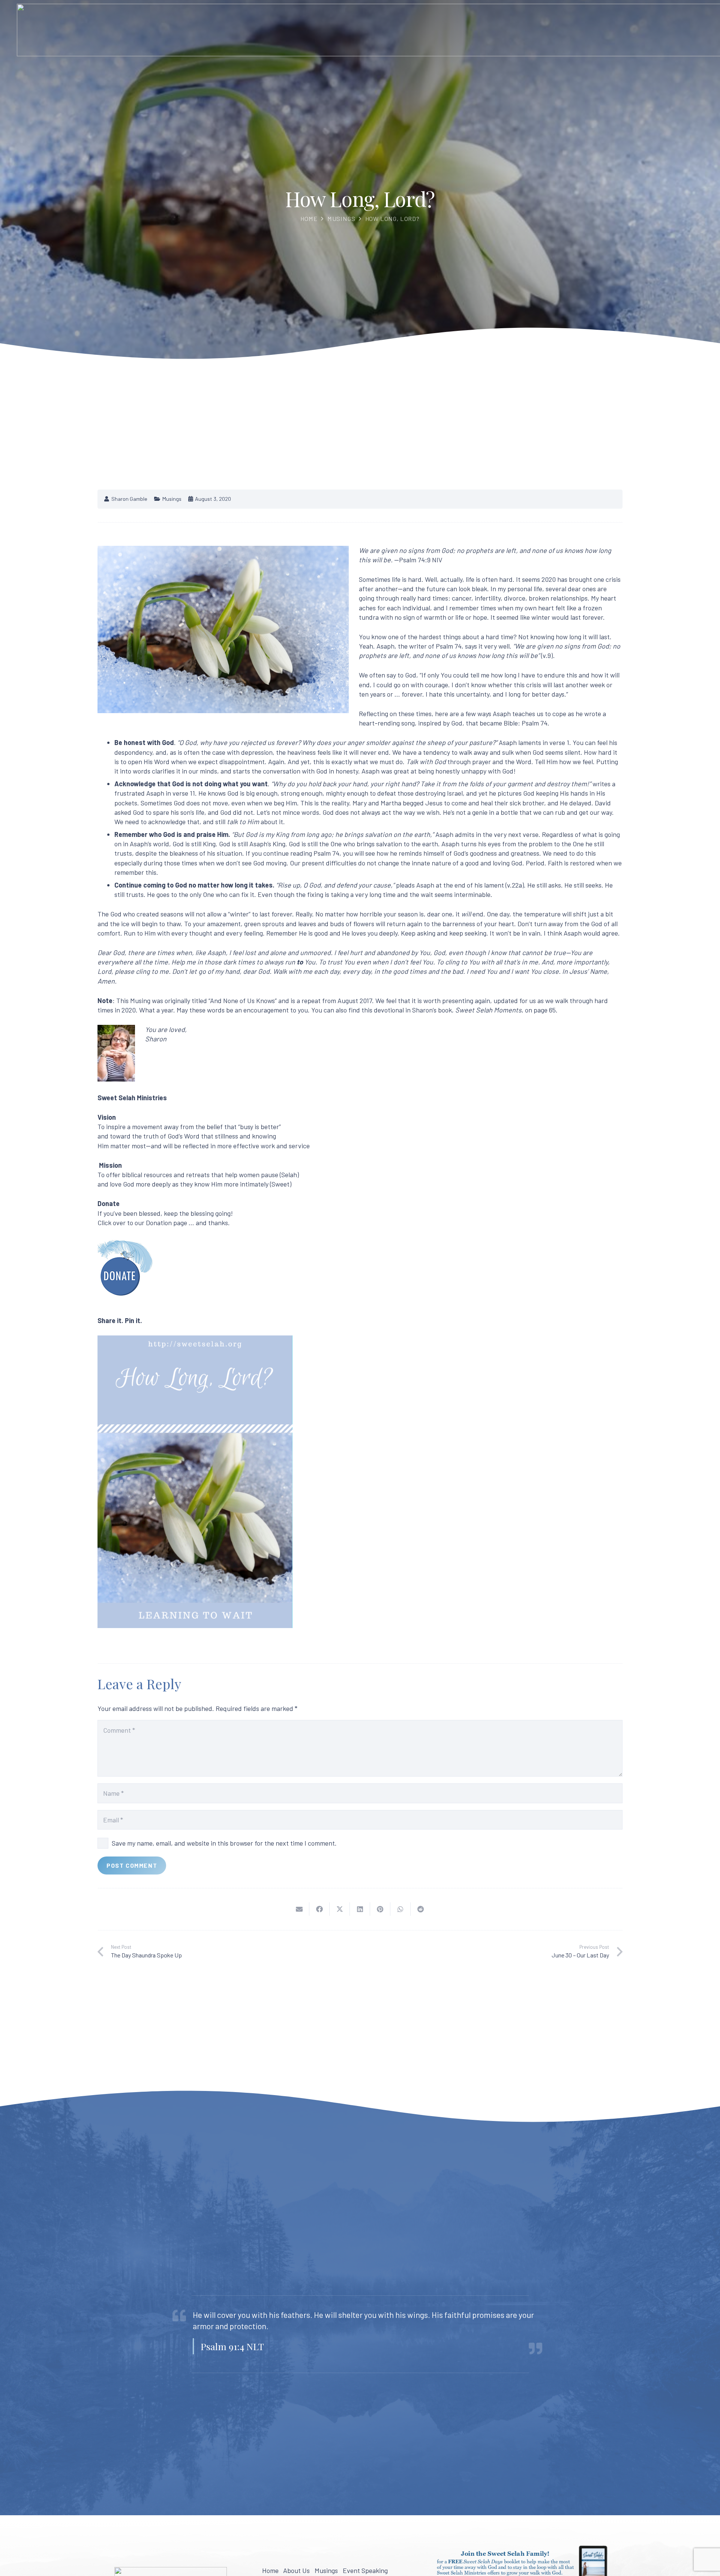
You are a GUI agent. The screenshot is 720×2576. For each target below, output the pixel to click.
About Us (296, 2570)
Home (309, 219)
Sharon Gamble (129, 499)
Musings (341, 219)
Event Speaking (365, 2570)
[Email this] (299, 1909)
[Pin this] (380, 1909)
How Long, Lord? (392, 219)
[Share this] (319, 1909)
